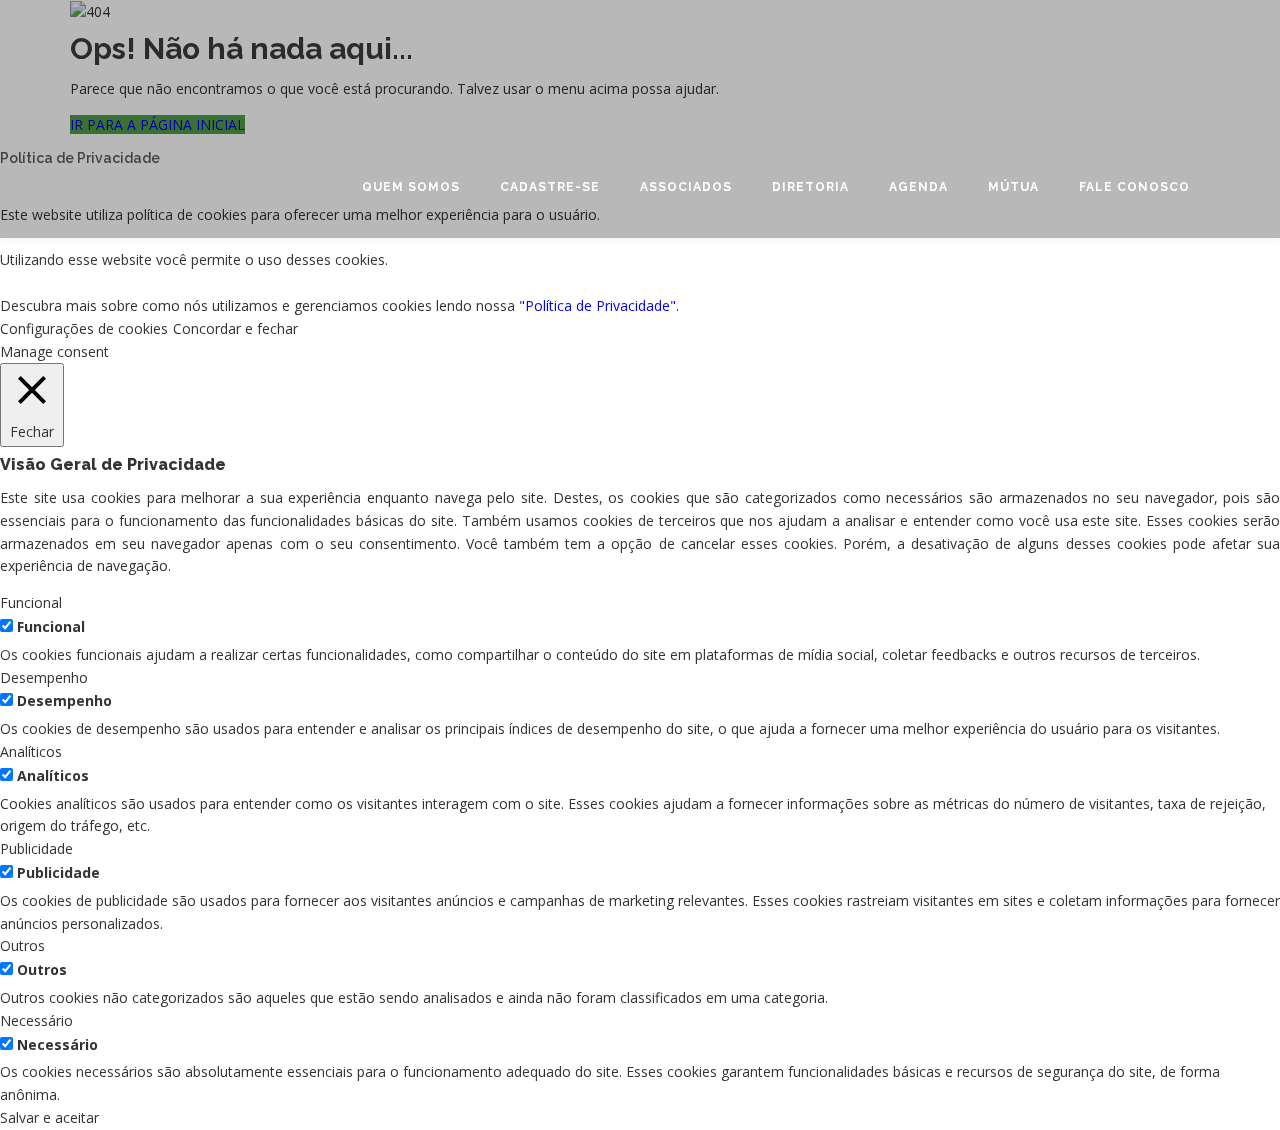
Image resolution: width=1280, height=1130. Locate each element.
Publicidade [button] (36, 848)
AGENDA (918, 187)
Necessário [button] (36, 1020)
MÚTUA (1013, 187)
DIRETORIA (810, 187)
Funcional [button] (31, 602)
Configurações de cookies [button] (84, 328)
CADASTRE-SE (550, 187)
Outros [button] (22, 945)
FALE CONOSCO (1134, 187)
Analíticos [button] (31, 751)
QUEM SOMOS (411, 187)
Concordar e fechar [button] (235, 328)
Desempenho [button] (44, 677)
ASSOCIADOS (686, 187)
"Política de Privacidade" (597, 305)
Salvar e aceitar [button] (49, 1117)
